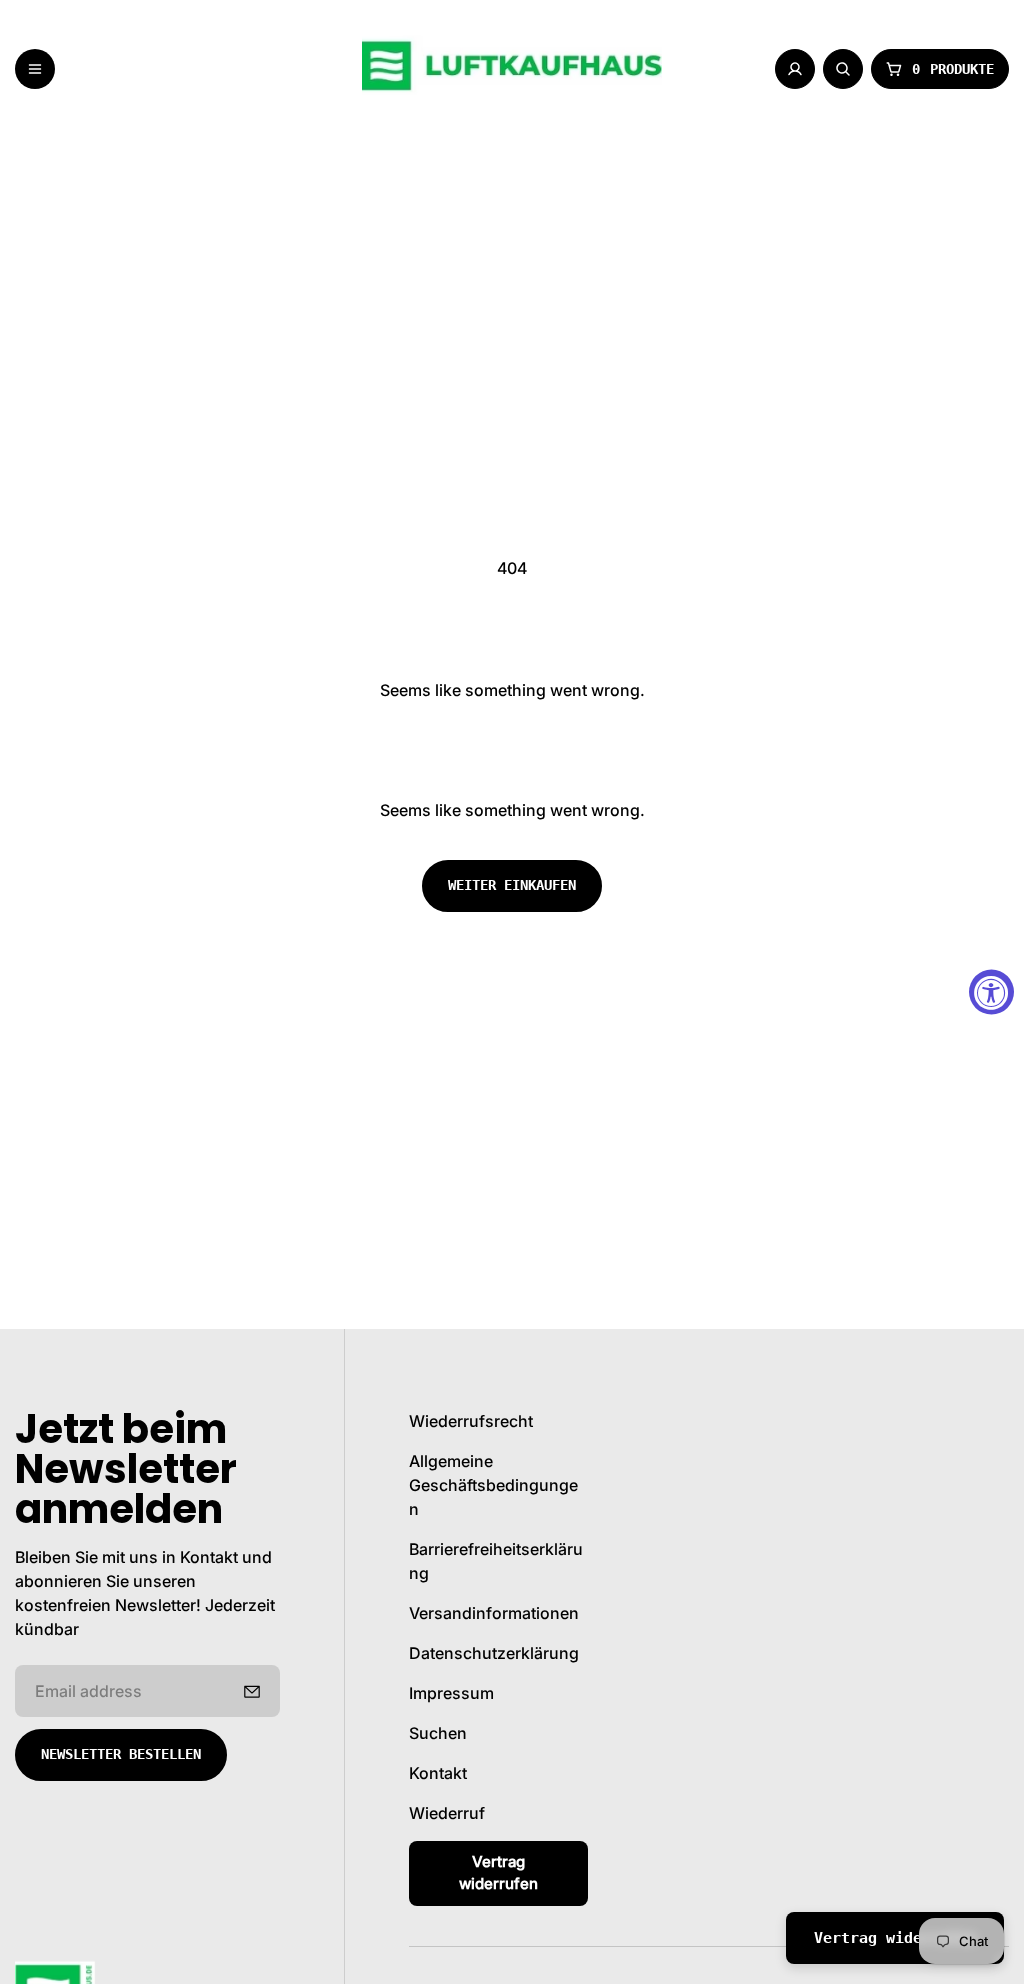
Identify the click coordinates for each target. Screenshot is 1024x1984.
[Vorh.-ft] (252, 1691)
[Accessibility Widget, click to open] (991, 992)
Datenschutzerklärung (494, 1653)
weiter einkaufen (512, 885)
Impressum (451, 1693)
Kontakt (438, 1773)
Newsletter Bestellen (121, 1754)
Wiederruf (447, 1813)
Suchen (438, 1733)
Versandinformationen (494, 1613)
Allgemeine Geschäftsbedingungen (493, 1485)
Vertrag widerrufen (498, 1873)
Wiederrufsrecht (471, 1421)
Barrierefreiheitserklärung (496, 1561)
